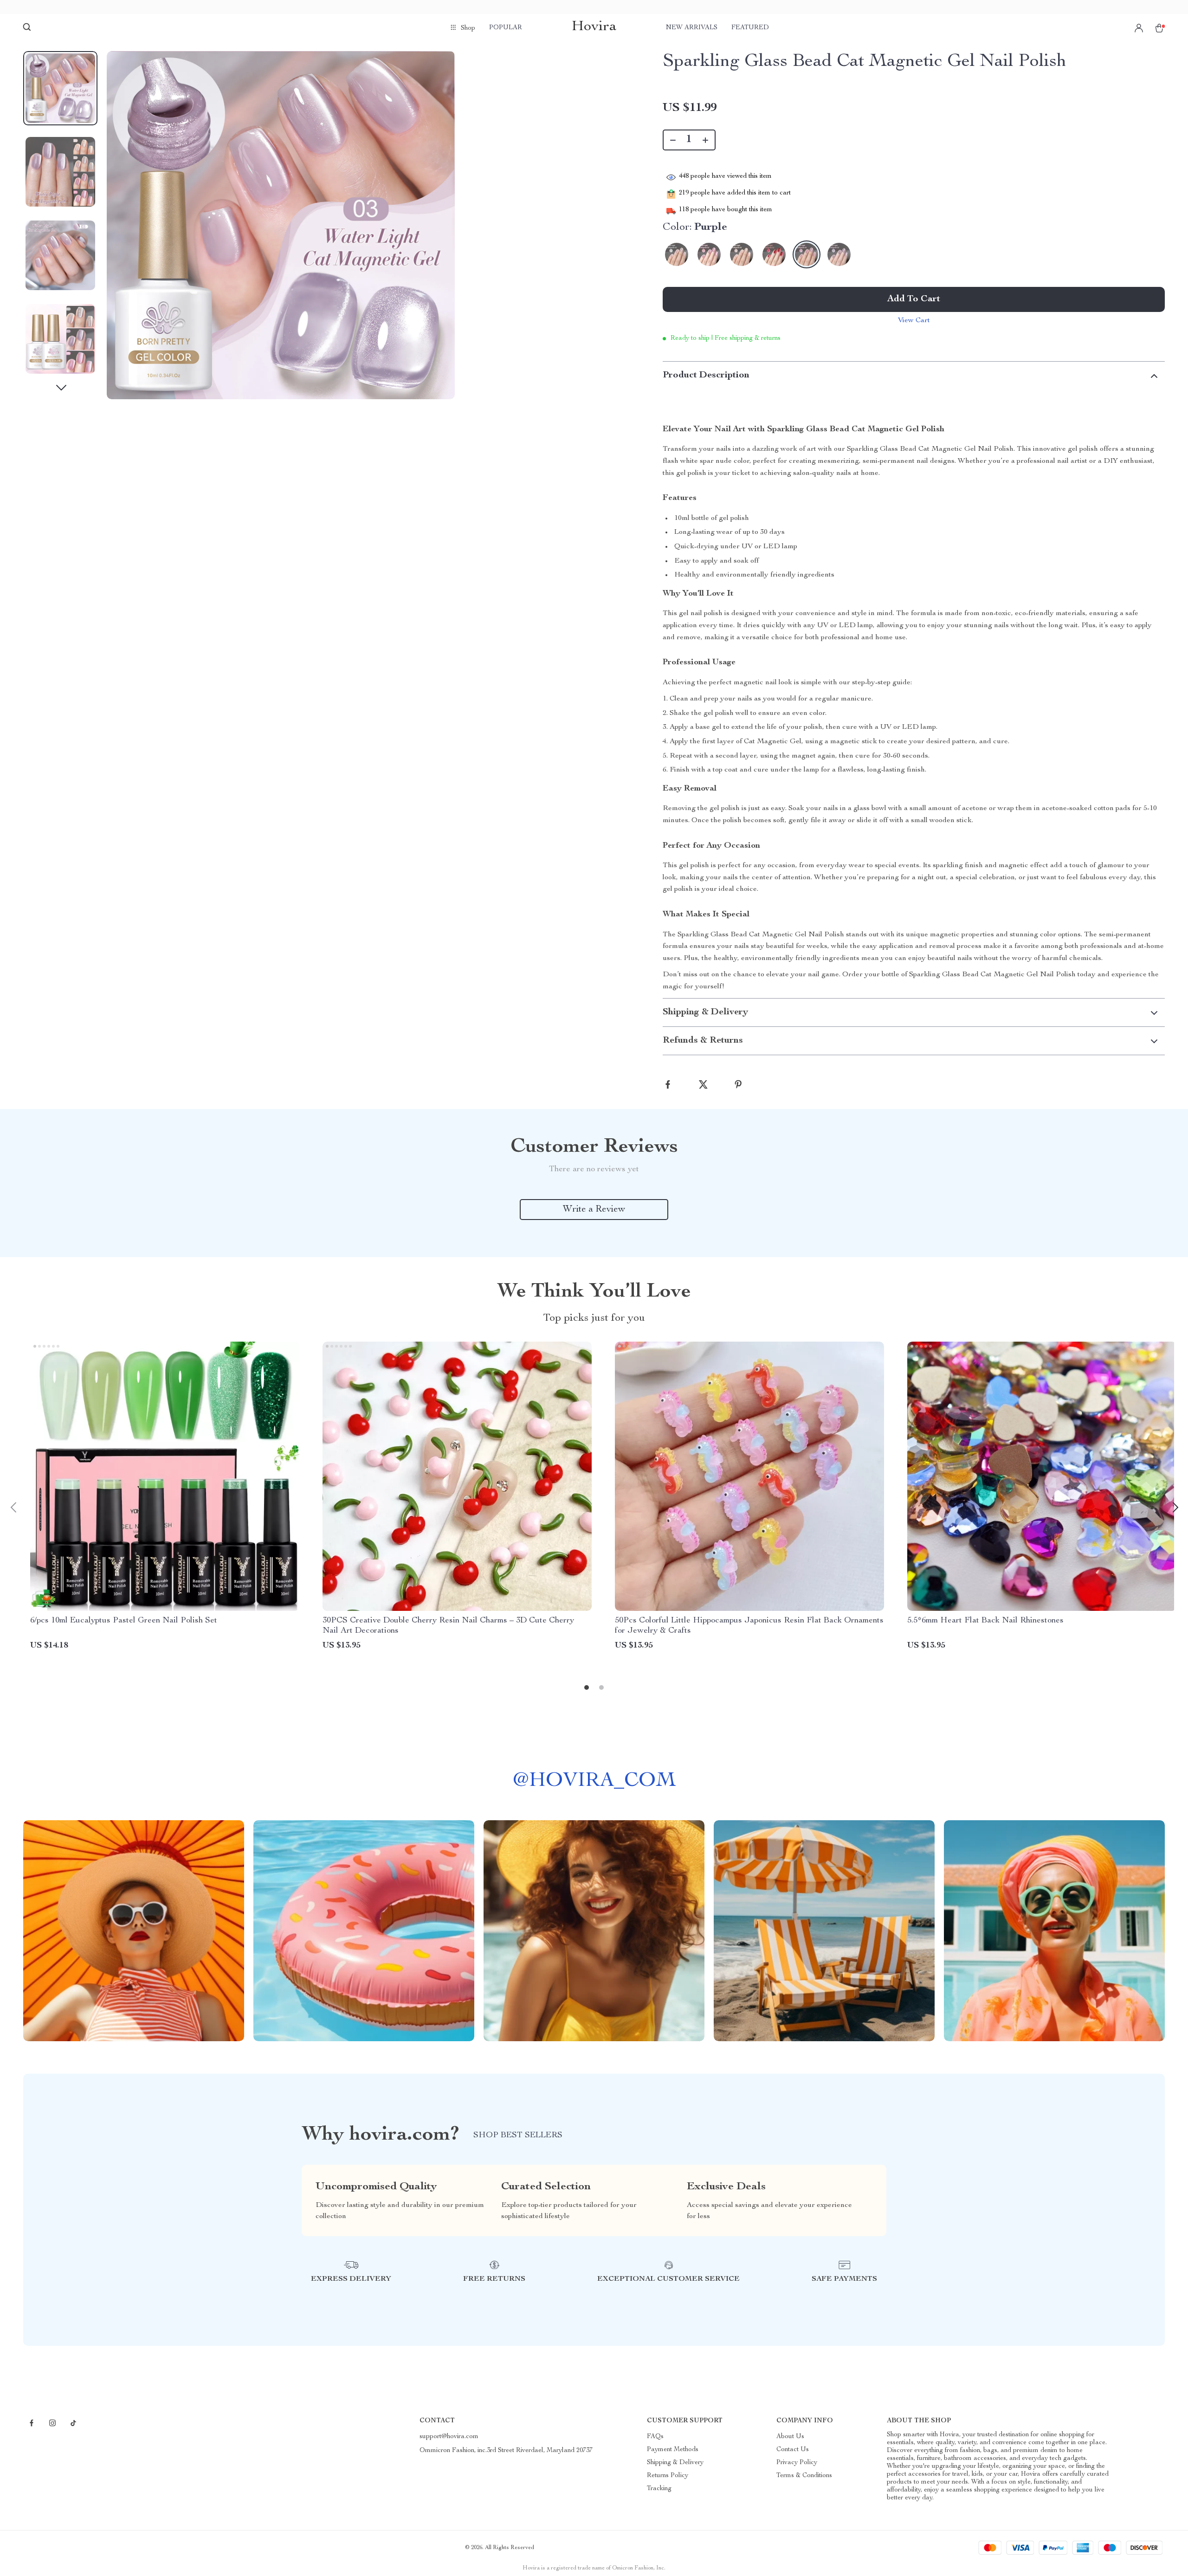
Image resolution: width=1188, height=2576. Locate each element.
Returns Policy (668, 2476)
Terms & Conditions (804, 2476)
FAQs (655, 2437)
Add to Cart (914, 299)
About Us (790, 2437)
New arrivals (692, 28)
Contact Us (793, 2450)
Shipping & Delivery (675, 2463)
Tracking (659, 2489)
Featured (750, 28)
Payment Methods (673, 2450)
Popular (506, 28)
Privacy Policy (797, 2463)
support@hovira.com (449, 2437)
